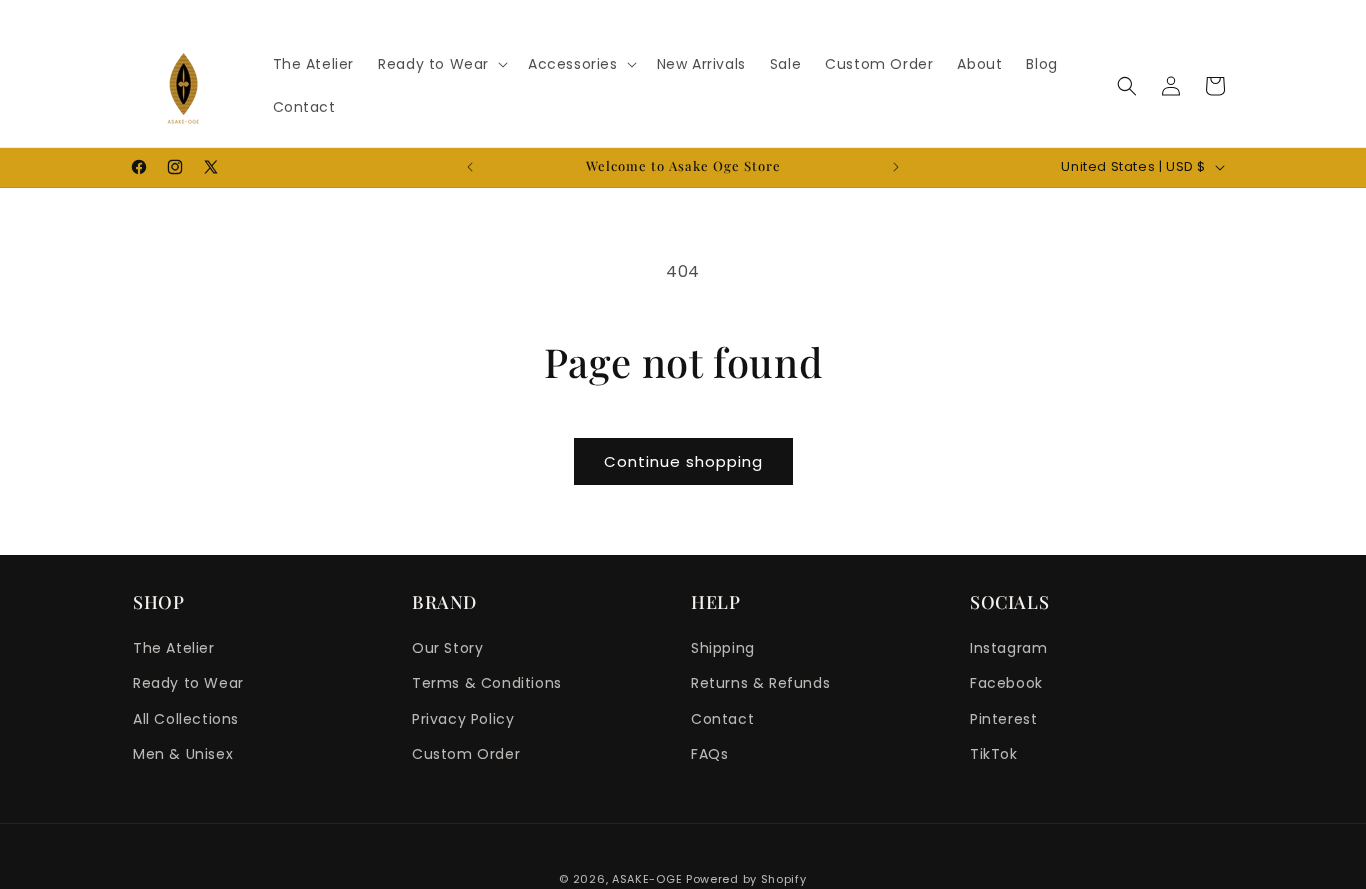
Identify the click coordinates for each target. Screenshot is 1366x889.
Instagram (1008, 649)
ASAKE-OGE (647, 879)
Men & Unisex (183, 754)
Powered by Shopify (746, 879)
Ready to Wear (188, 684)
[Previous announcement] (470, 167)
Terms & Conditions (487, 684)
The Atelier (174, 649)
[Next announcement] (896, 167)
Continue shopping (683, 461)
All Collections (186, 719)
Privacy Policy (463, 719)
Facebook (1006, 684)
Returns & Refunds (760, 684)
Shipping (723, 649)
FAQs (709, 754)
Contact (722, 719)
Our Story (447, 649)
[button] (441, 64)
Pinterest (1003, 719)
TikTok (994, 754)
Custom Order (466, 754)
